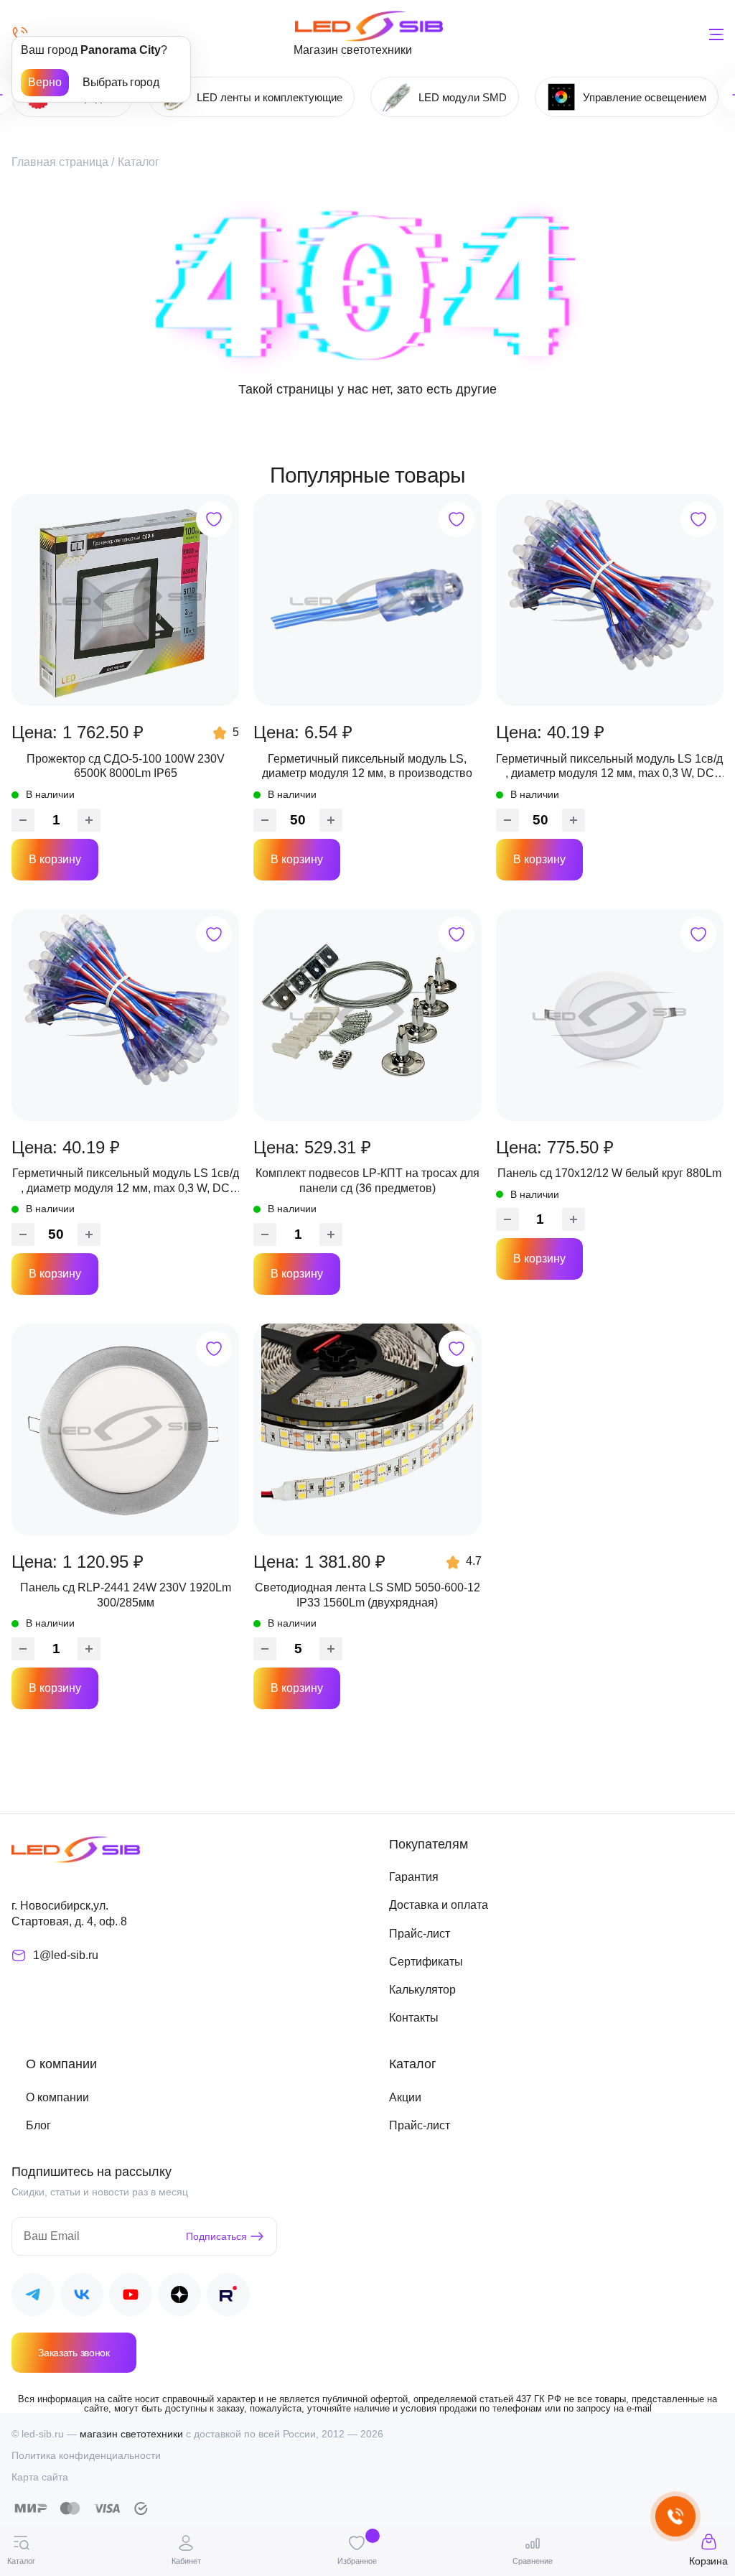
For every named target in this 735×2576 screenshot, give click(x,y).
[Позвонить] (20, 34)
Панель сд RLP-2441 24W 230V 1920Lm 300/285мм (126, 1595)
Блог (38, 2125)
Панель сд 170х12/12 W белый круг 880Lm (609, 1173)
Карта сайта (40, 2477)
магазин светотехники (131, 2434)
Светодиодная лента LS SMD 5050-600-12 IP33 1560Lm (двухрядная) (367, 1595)
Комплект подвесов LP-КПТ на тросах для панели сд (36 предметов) (367, 1180)
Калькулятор (422, 1990)
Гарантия (414, 1877)
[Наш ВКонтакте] (82, 2297)
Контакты (414, 2018)
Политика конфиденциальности (86, 2455)
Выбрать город (121, 82)
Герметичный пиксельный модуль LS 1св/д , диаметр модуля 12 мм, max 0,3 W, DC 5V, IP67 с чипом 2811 (126, 1181)
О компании (57, 2097)
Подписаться (216, 2236)
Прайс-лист (420, 1934)
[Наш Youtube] (131, 2297)
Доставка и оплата (439, 1905)
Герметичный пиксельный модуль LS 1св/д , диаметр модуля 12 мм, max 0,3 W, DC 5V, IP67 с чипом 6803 (609, 767)
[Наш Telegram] (33, 2297)
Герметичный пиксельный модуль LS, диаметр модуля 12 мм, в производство (367, 766)
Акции (405, 2097)
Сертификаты (426, 1962)
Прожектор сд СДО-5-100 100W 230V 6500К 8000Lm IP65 (126, 766)
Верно (45, 82)
